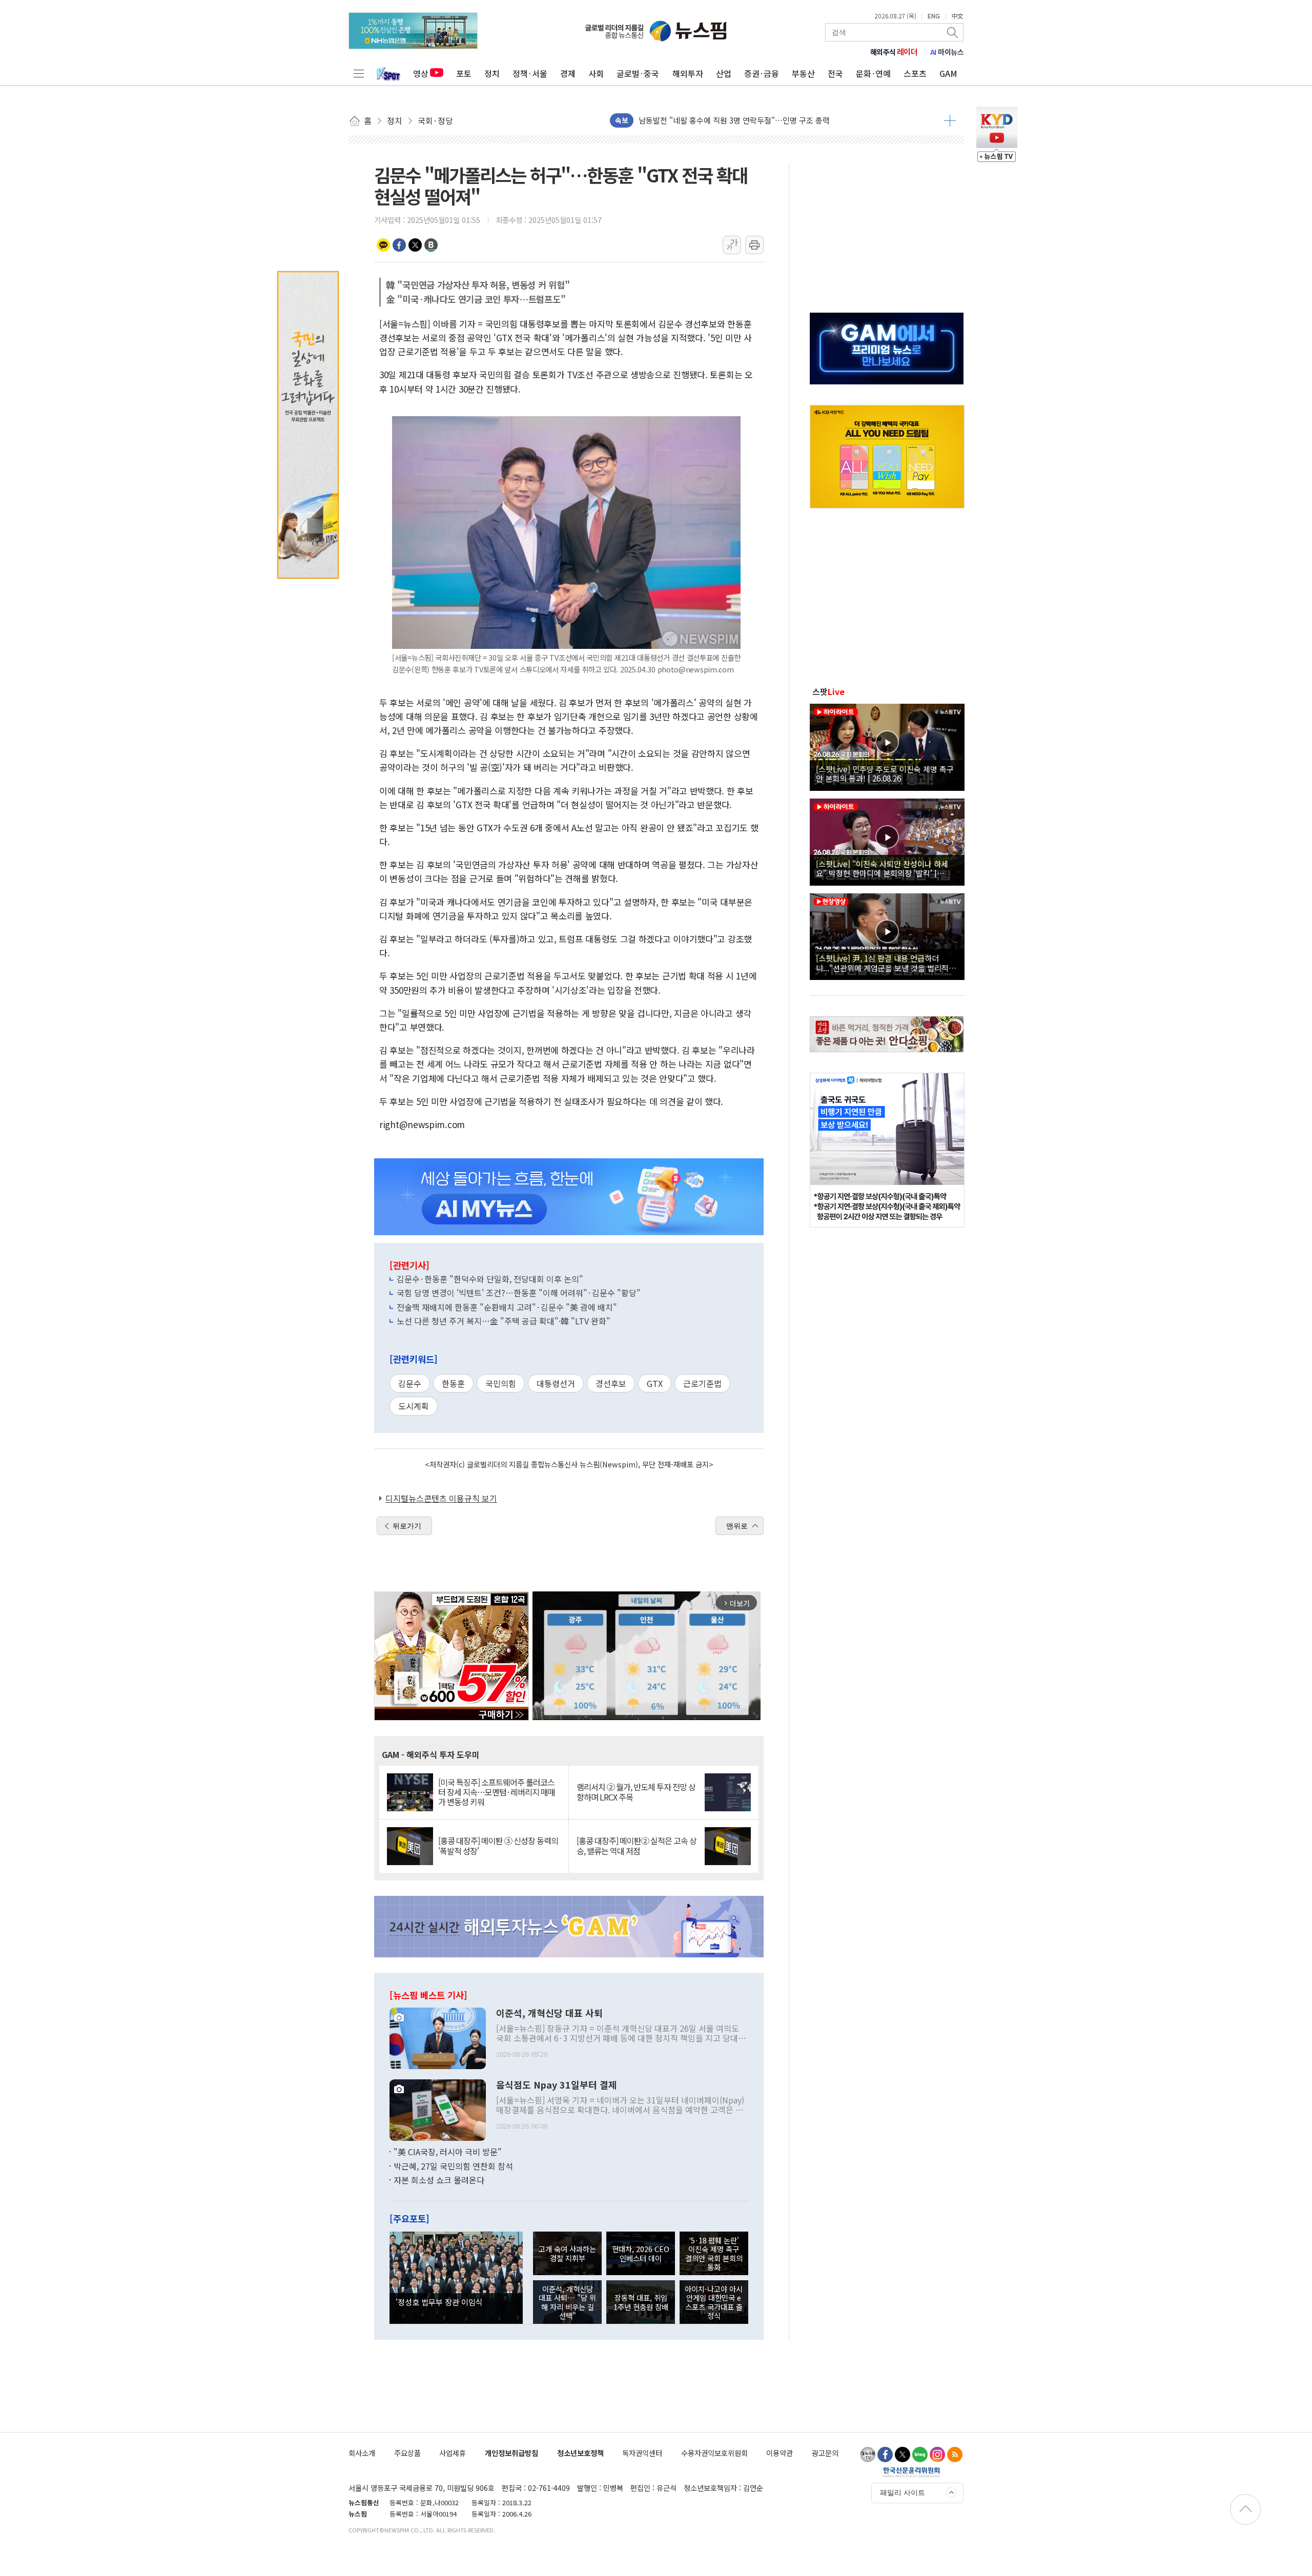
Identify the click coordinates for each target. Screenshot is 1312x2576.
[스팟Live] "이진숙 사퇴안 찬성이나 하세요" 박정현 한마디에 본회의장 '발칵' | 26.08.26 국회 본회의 (882, 868)
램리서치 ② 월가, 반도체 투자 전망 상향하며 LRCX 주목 (636, 1792)
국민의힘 (501, 1383)
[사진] (438, 2037)
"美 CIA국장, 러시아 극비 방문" (448, 2152)
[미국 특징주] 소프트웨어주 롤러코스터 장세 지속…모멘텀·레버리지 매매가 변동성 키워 (497, 1792)
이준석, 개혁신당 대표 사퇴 (549, 2013)
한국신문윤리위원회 (911, 2472)
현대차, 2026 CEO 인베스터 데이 (641, 2253)
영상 (421, 73)
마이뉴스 (947, 52)
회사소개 (362, 2453)
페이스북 (399, 245)
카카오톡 (383, 245)
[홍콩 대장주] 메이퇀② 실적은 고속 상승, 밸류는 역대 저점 (637, 1846)
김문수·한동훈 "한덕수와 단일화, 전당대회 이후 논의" (490, 1279)
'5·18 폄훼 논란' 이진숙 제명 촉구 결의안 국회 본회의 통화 (714, 2253)
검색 (953, 32)
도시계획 (414, 1406)
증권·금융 (762, 73)
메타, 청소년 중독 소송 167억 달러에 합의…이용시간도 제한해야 (743, 120)
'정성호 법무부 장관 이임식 (439, 2302)
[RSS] (955, 2455)
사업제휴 (453, 2453)
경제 (568, 73)
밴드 (431, 245)
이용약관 (780, 2453)
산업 (724, 73)
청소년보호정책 (580, 2453)
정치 (492, 73)
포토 (464, 73)
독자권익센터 (642, 2453)
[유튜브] (868, 2455)
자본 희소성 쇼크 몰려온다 (439, 2180)
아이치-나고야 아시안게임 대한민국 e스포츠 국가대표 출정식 (714, 2302)
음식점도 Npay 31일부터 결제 (557, 2085)
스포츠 (915, 73)
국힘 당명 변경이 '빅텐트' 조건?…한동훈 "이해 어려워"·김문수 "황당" (519, 1293)
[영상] (887, 746)
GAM (948, 73)
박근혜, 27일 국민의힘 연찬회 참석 (453, 2166)
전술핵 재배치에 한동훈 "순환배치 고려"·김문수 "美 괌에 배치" (507, 1307)
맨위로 (737, 1526)
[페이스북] (885, 2455)
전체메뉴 (359, 73)
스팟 (828, 691)
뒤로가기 (407, 1526)
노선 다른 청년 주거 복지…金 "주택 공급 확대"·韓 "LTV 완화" (504, 1321)
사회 (596, 73)
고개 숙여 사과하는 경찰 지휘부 (567, 2253)
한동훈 (453, 1383)
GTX (655, 1383)
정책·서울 (530, 73)
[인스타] (937, 2455)
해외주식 (894, 52)
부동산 (803, 73)
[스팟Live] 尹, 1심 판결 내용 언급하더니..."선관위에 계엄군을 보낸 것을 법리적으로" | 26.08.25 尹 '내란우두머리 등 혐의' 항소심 (886, 963)
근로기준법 (702, 1383)
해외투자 (688, 73)
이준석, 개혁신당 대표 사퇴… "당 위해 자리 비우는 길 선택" (567, 2302)
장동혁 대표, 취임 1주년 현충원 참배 (641, 2302)
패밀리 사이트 (903, 2492)
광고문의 (825, 2453)
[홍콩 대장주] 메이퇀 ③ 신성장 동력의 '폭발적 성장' (498, 1846)
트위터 (415, 245)
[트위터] (903, 2455)
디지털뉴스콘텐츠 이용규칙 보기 (441, 1498)
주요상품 (407, 2453)
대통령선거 (556, 1383)
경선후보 (611, 1383)
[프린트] (754, 245)
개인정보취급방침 (511, 2453)
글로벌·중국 (638, 73)
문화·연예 (873, 73)
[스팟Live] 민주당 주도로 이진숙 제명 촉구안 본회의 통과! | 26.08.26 (885, 773)
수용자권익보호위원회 (714, 2453)
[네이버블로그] (920, 2455)
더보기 (950, 120)
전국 (835, 73)
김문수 (410, 1383)
